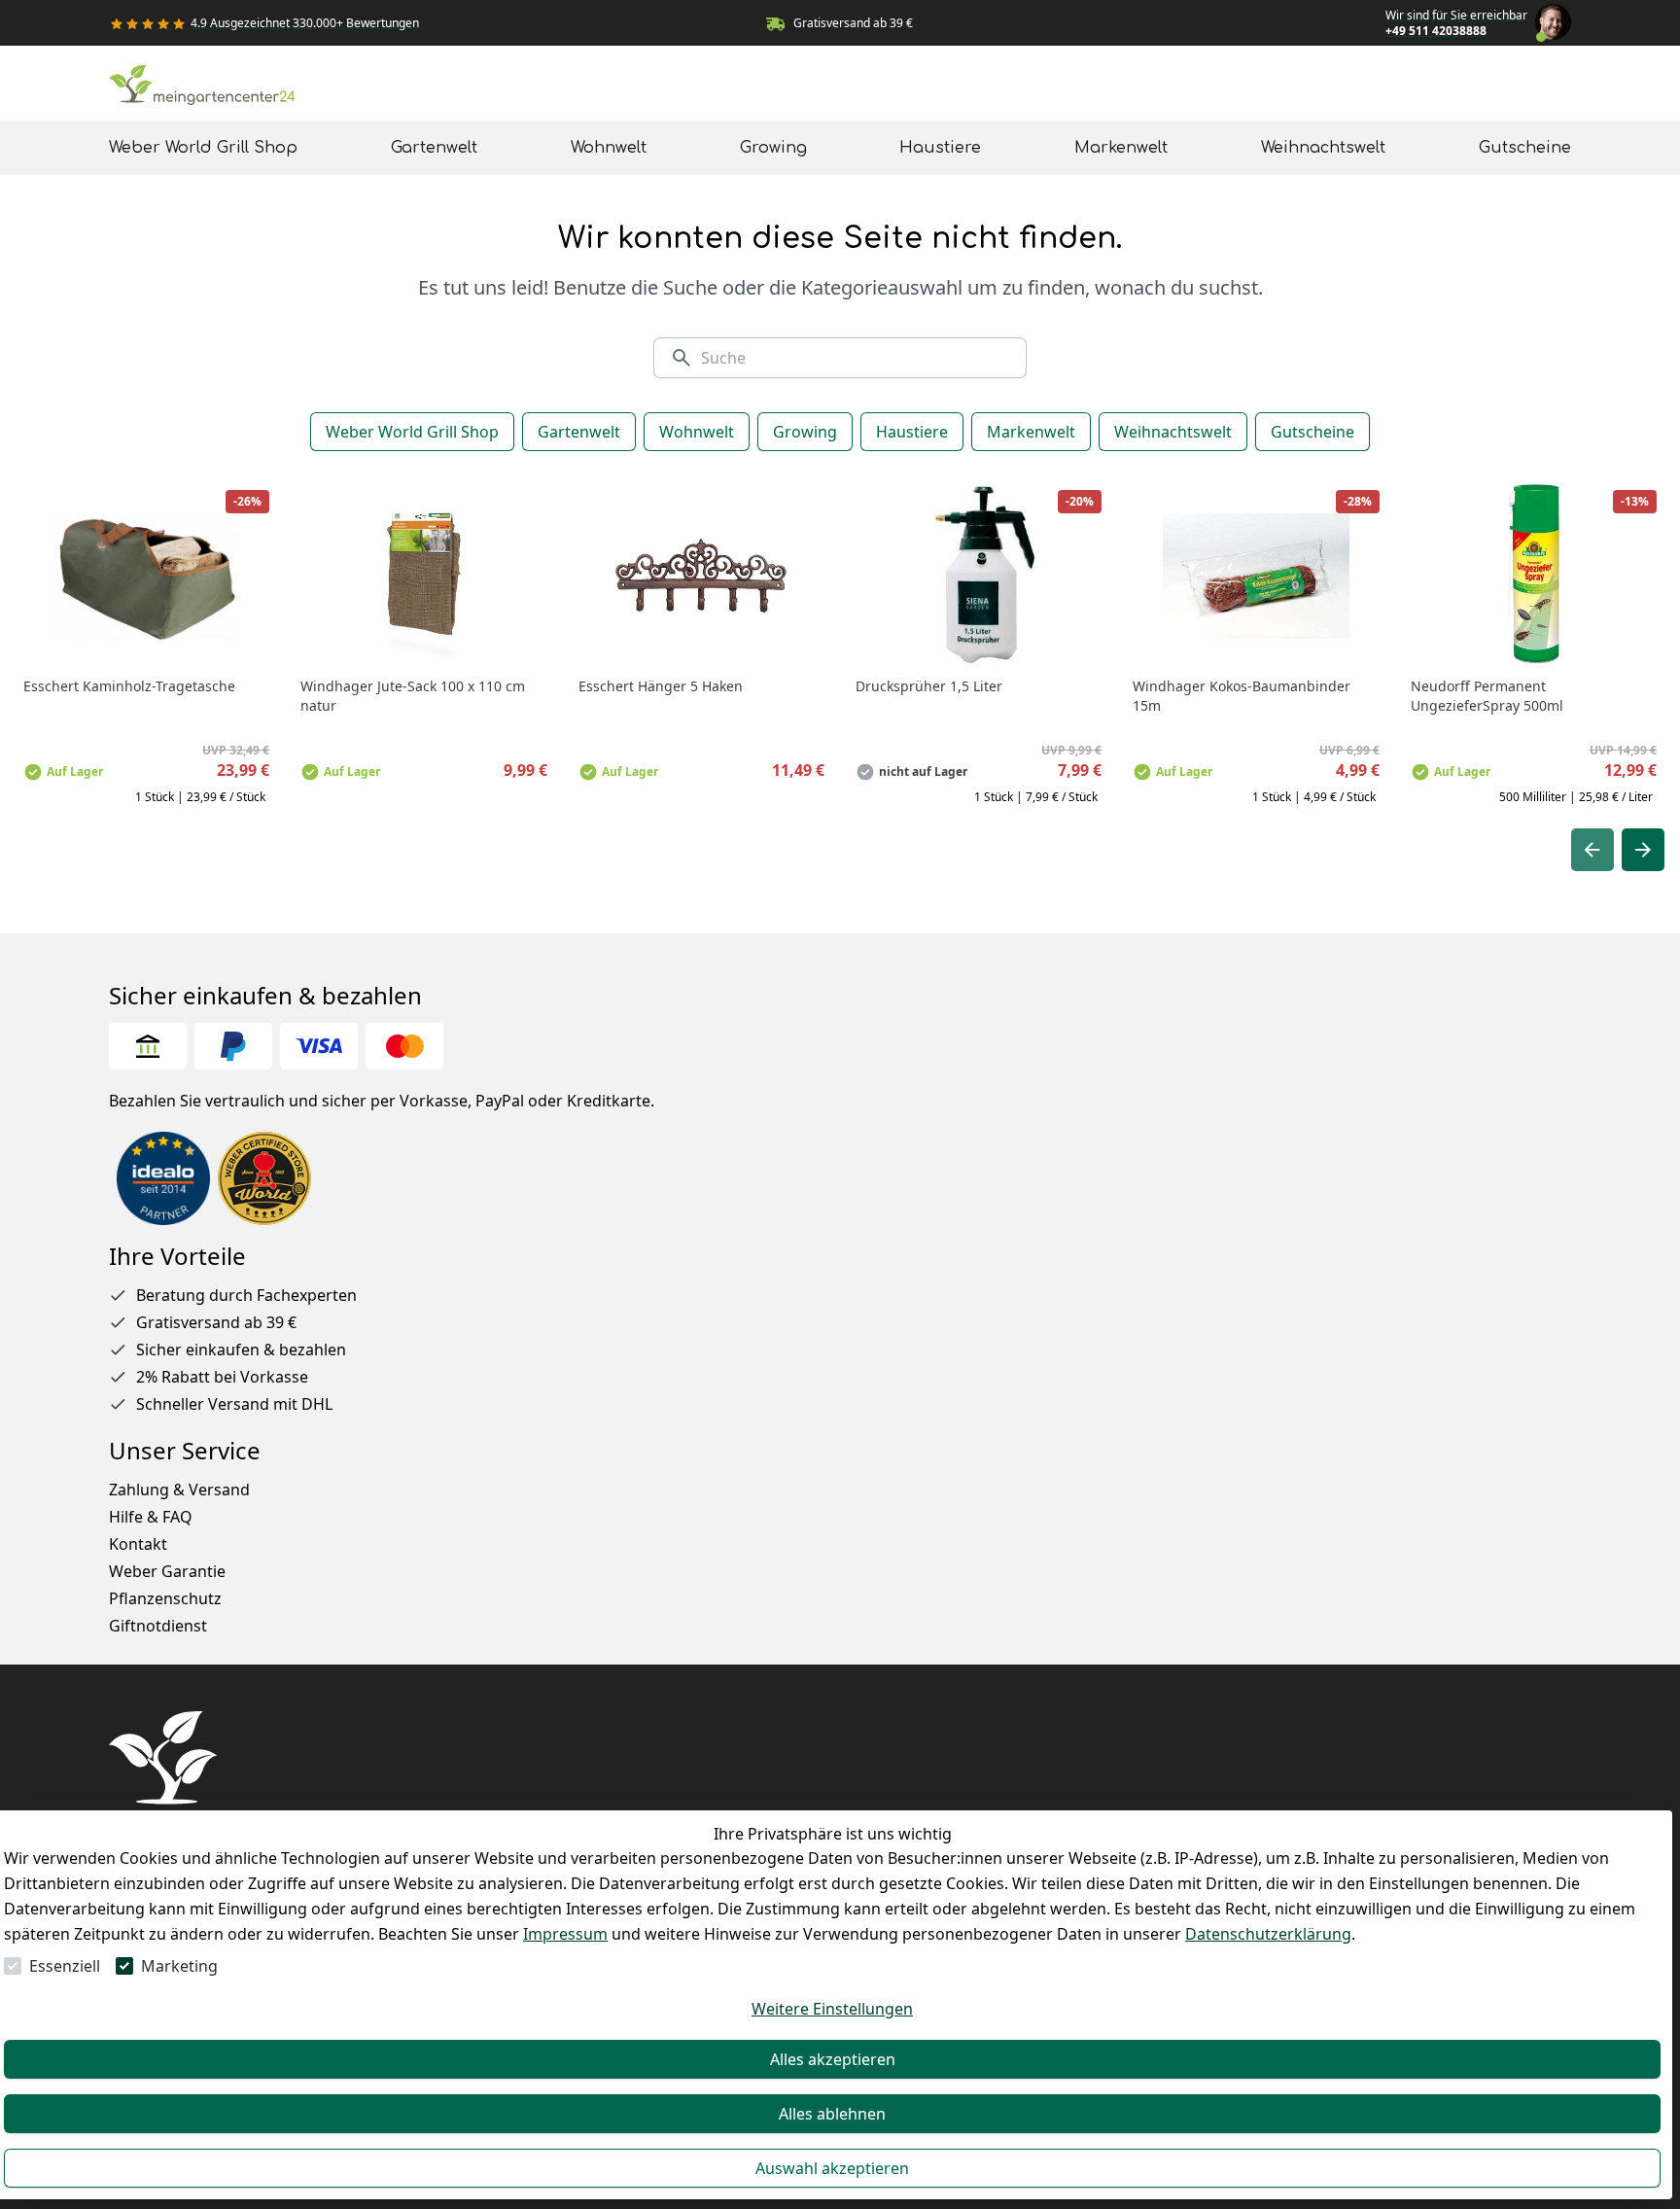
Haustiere (912, 432)
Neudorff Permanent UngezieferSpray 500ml (1487, 696)
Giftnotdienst (158, 1626)
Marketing (179, 1966)
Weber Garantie (167, 1571)
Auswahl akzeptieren (832, 2168)
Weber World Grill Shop (412, 432)
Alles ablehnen (832, 2114)
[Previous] (1592, 850)
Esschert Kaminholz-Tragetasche (129, 686)
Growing (805, 432)
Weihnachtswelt (1173, 432)
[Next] (1643, 850)
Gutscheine (1312, 432)
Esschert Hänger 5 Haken (661, 686)
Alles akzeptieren (833, 2059)
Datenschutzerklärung (1268, 1934)
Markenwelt (1031, 432)
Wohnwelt (697, 432)
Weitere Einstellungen (832, 2009)
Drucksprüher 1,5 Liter (929, 686)
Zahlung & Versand (179, 1490)
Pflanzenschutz (165, 1598)
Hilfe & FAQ (151, 1517)
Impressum (565, 1934)
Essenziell (65, 1966)
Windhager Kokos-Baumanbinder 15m (1242, 696)
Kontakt (138, 1544)
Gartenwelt (579, 432)
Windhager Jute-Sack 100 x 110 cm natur (413, 696)
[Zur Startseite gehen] (206, 89)
